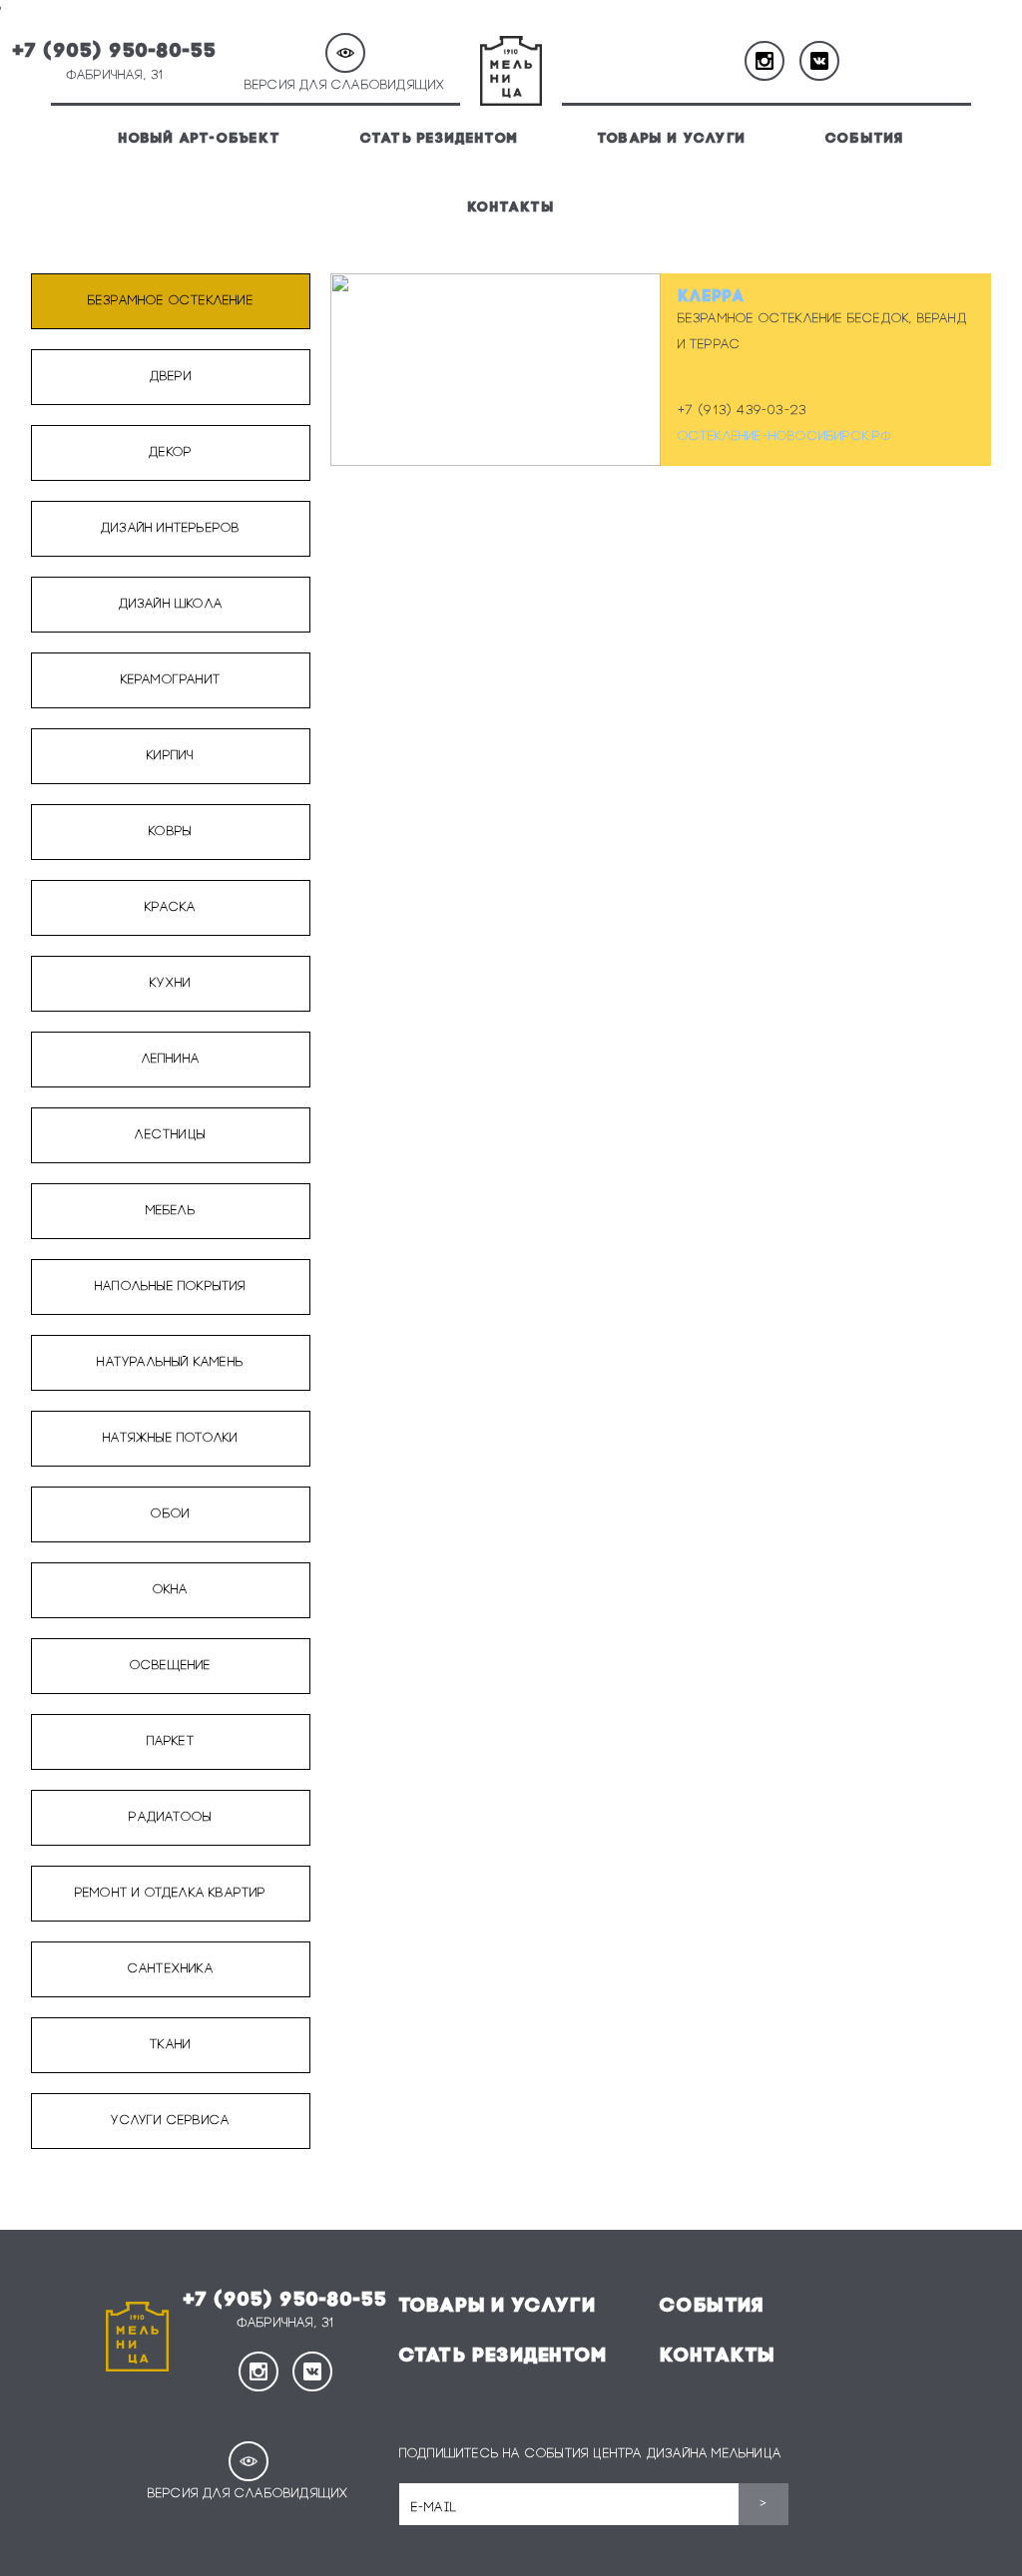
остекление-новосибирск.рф (785, 436)
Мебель (171, 1211)
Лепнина (171, 1059)
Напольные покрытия (171, 1287)
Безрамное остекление (171, 301)
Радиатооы (170, 1817)
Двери (171, 377)
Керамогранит (171, 680)
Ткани (170, 2045)
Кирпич (170, 756)
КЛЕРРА (712, 297)
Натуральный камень (170, 1362)
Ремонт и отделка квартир (171, 1893)
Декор (170, 452)
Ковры (170, 832)
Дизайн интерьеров (170, 528)
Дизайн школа (171, 604)
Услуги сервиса (170, 2121)
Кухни (170, 983)
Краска (170, 907)
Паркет (171, 1741)
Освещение (171, 1666)
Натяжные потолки (170, 1438)
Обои (170, 1514)
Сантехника (171, 1969)
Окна (171, 1590)
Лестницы (170, 1135)
